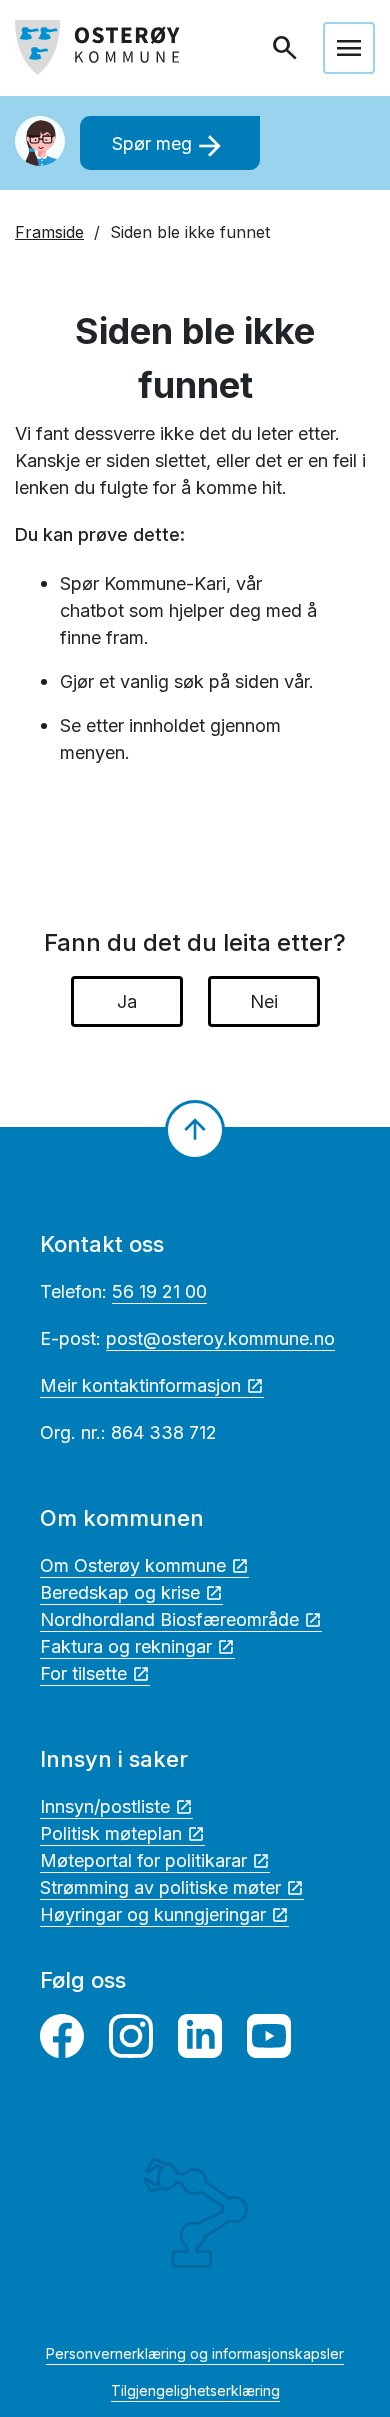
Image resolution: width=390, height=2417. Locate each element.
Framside (49, 232)
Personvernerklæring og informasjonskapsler (195, 2353)
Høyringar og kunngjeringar (153, 1914)
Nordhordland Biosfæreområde (169, 1619)
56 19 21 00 (159, 1291)
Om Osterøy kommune (133, 1565)
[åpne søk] (287, 48)
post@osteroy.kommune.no (220, 1338)
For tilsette (83, 1673)
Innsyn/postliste (105, 1806)
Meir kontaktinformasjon (140, 1385)
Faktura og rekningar (126, 1646)
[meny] (349, 48)
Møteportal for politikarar (143, 1860)
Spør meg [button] (169, 146)
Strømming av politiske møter (160, 1887)
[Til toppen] (195, 1130)
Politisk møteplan (111, 1833)
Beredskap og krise (120, 1592)
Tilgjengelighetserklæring (195, 2390)
